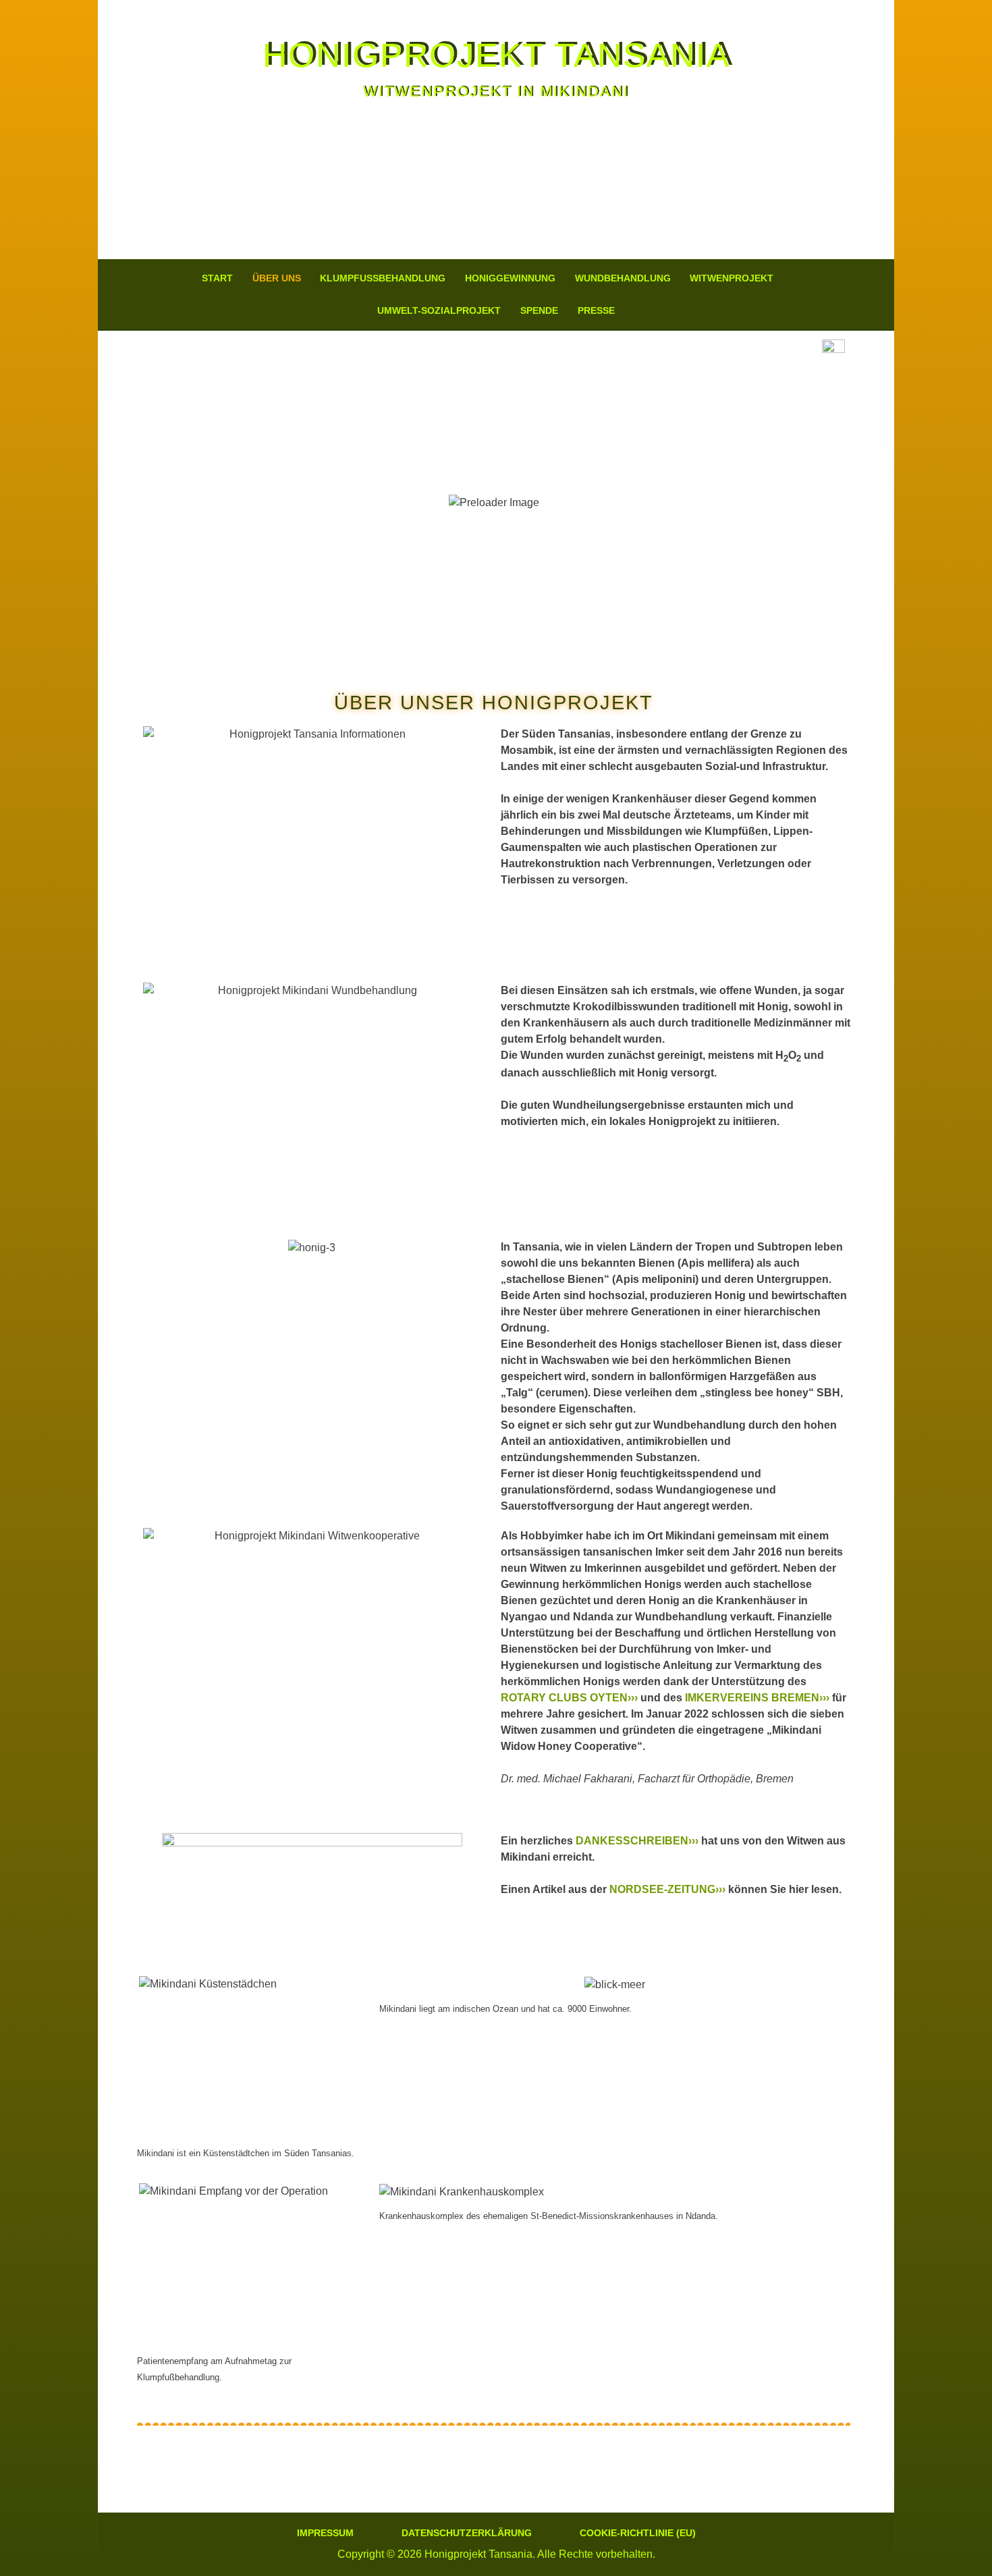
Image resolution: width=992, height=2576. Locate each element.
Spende (539, 310)
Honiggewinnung (510, 278)
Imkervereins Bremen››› (757, 1698)
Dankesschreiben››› (637, 1841)
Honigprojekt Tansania (496, 55)
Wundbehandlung (623, 278)
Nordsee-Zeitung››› (667, 1889)
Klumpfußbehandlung (383, 278)
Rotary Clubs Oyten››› (569, 1698)
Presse (596, 310)
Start (217, 278)
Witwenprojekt (732, 278)
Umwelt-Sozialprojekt (439, 310)
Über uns (277, 278)
